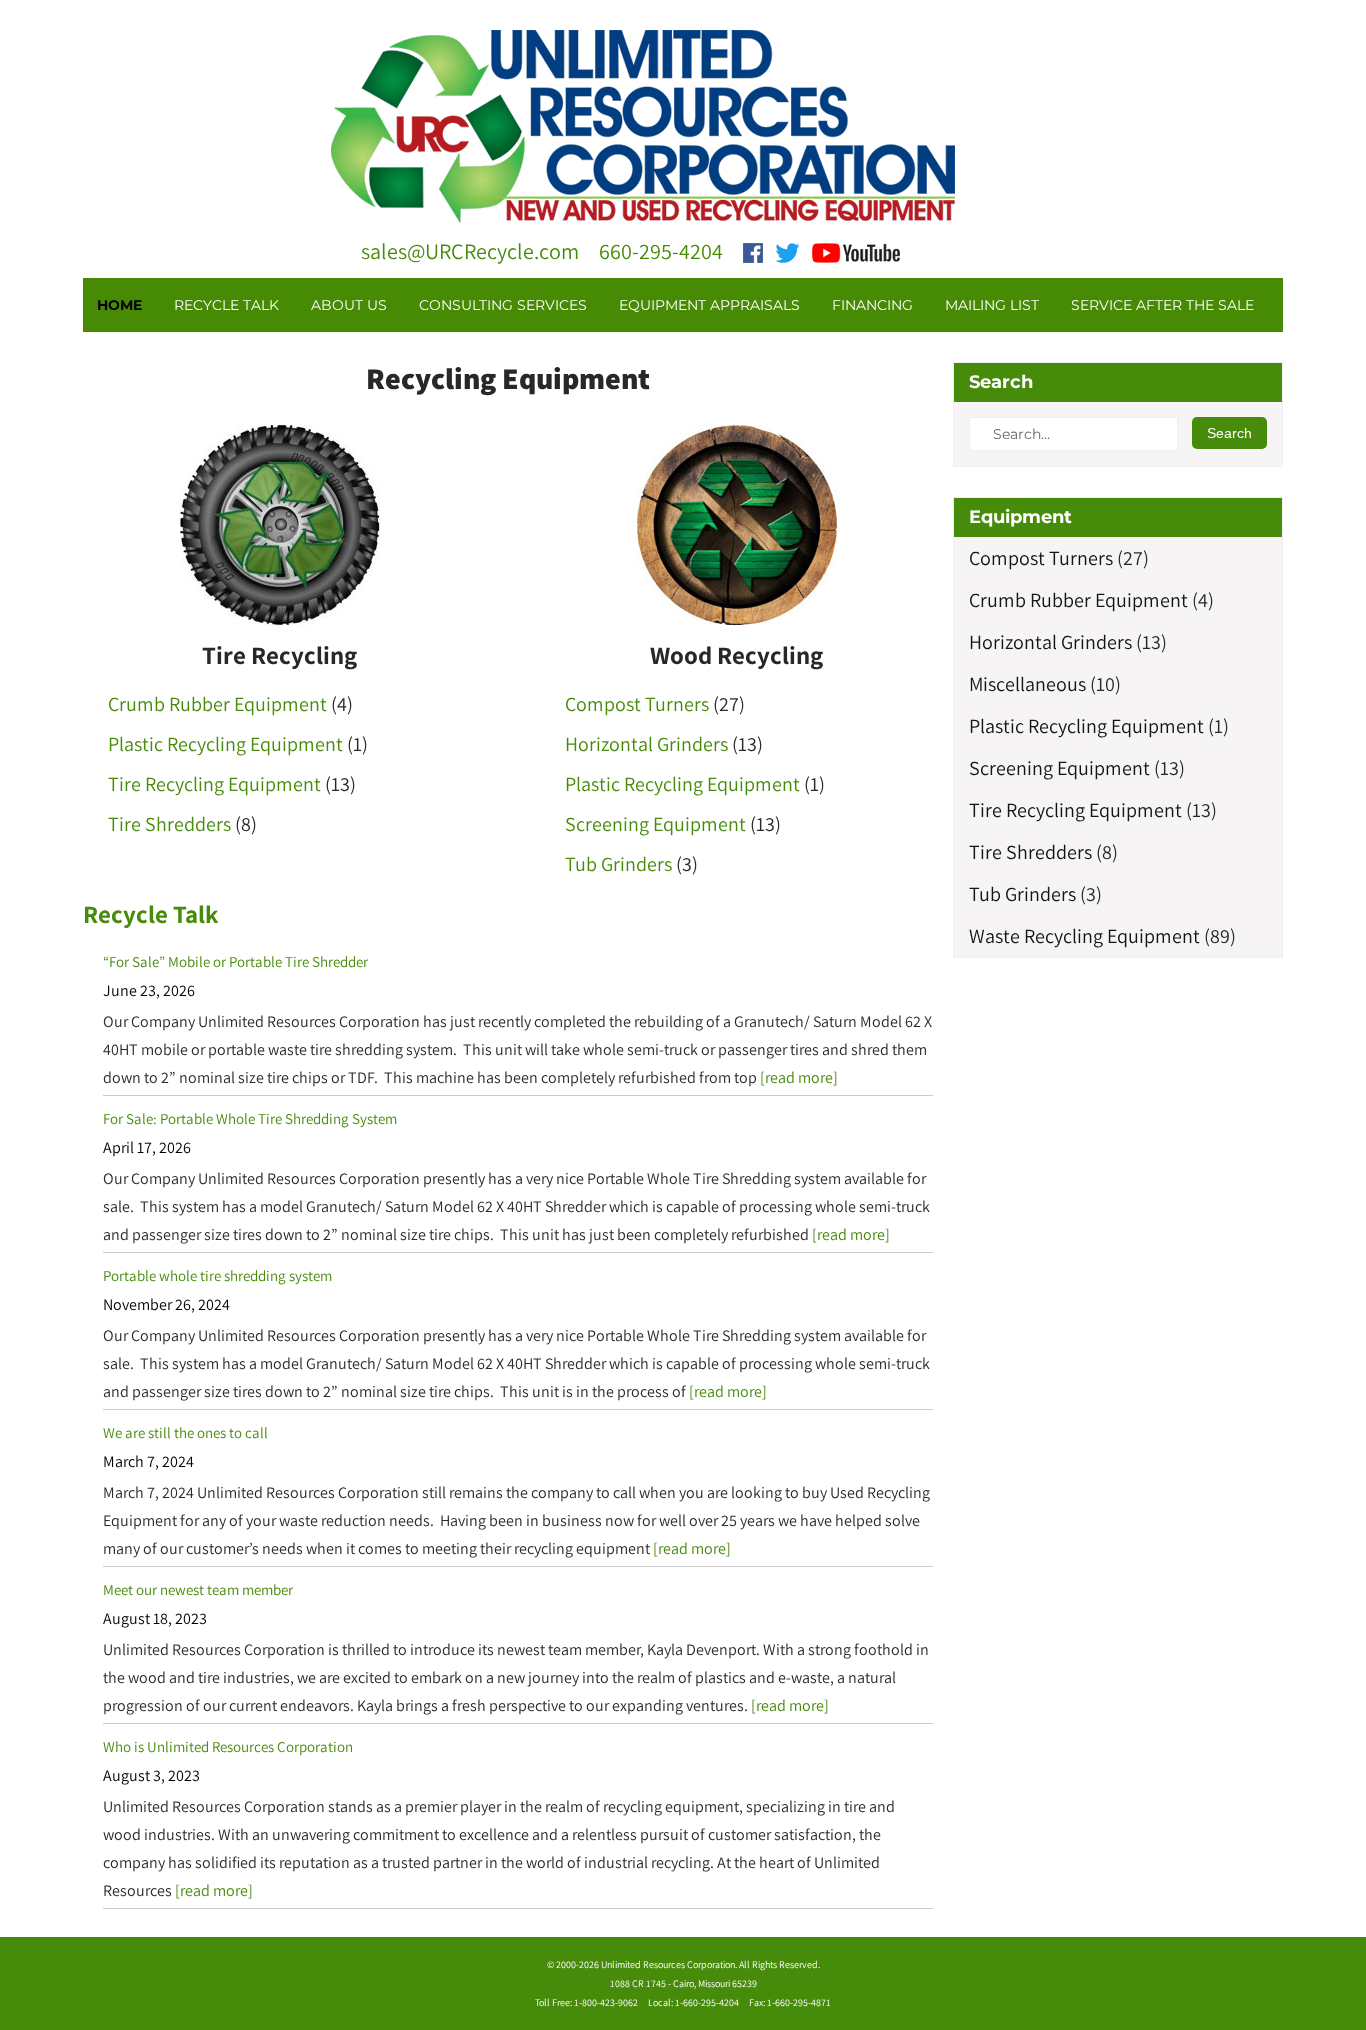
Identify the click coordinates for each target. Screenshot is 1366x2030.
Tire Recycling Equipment (214, 784)
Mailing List (992, 305)
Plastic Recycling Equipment (225, 744)
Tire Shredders (169, 824)
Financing (872, 305)
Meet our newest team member (198, 1589)
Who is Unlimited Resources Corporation (228, 1746)
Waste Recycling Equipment (1084, 936)
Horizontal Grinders (646, 744)
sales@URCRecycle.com (470, 251)
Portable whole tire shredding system (217, 1275)
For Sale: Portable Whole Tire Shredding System (250, 1118)
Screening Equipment (655, 824)
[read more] (799, 1077)
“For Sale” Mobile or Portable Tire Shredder (235, 961)
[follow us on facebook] (753, 251)
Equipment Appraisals (709, 305)
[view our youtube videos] (856, 251)
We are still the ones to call (185, 1432)
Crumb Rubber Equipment (217, 704)
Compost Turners (637, 704)
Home (119, 305)
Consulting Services (503, 305)
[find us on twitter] (787, 251)
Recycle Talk (226, 305)
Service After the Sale (1162, 305)
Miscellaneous (1027, 684)
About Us (349, 305)
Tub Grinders (618, 864)
